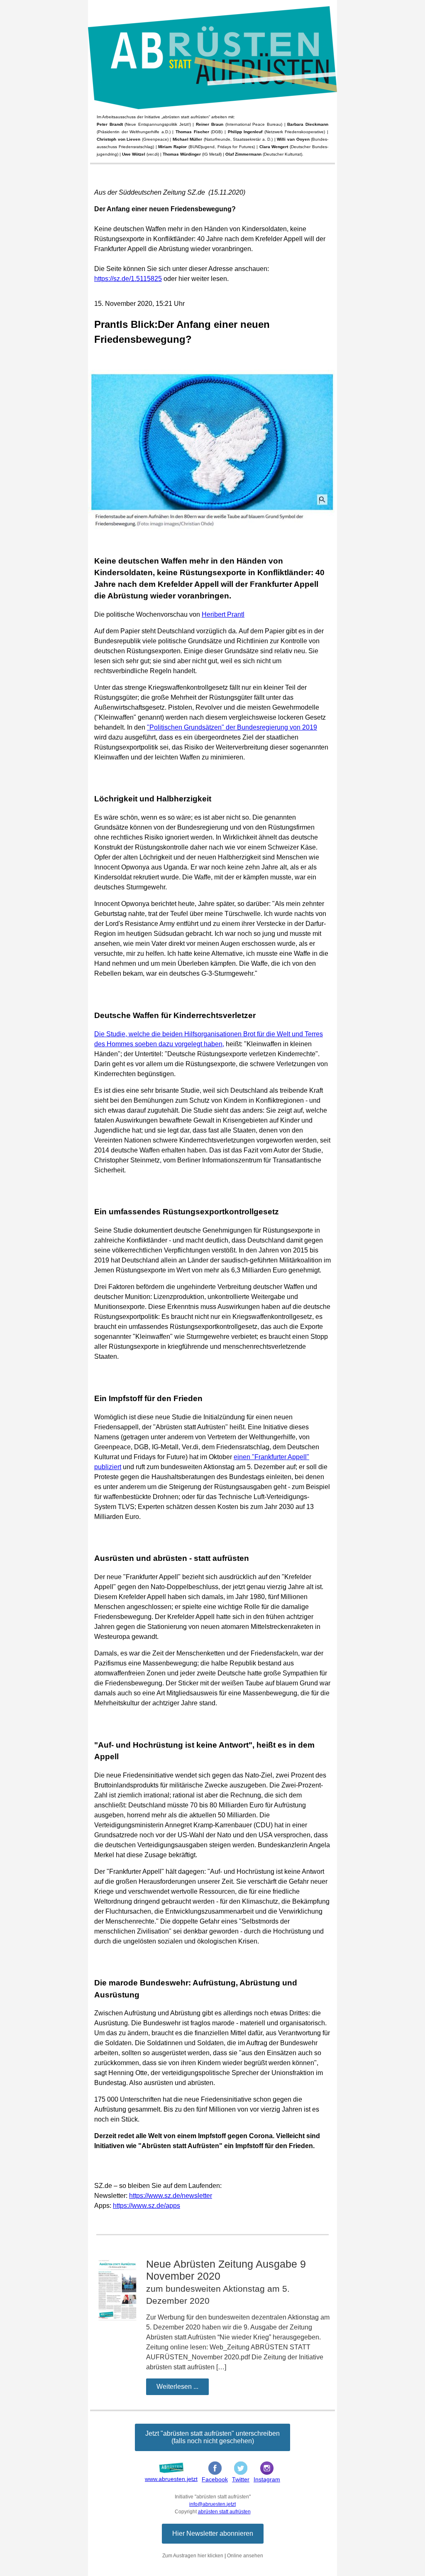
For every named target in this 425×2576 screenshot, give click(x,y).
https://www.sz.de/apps (147, 2206)
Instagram (267, 2479)
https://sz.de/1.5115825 (128, 279)
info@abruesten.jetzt (212, 2504)
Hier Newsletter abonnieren (213, 2533)
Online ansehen (245, 2556)
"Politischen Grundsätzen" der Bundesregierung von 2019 (232, 727)
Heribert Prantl (223, 614)
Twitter (241, 2479)
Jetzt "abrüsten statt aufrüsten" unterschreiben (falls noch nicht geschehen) (212, 2437)
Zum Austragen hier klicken (193, 2556)
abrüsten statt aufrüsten (224, 2512)
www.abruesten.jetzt (171, 2479)
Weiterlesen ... (177, 2387)
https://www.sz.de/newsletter (171, 2196)
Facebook (215, 2479)
